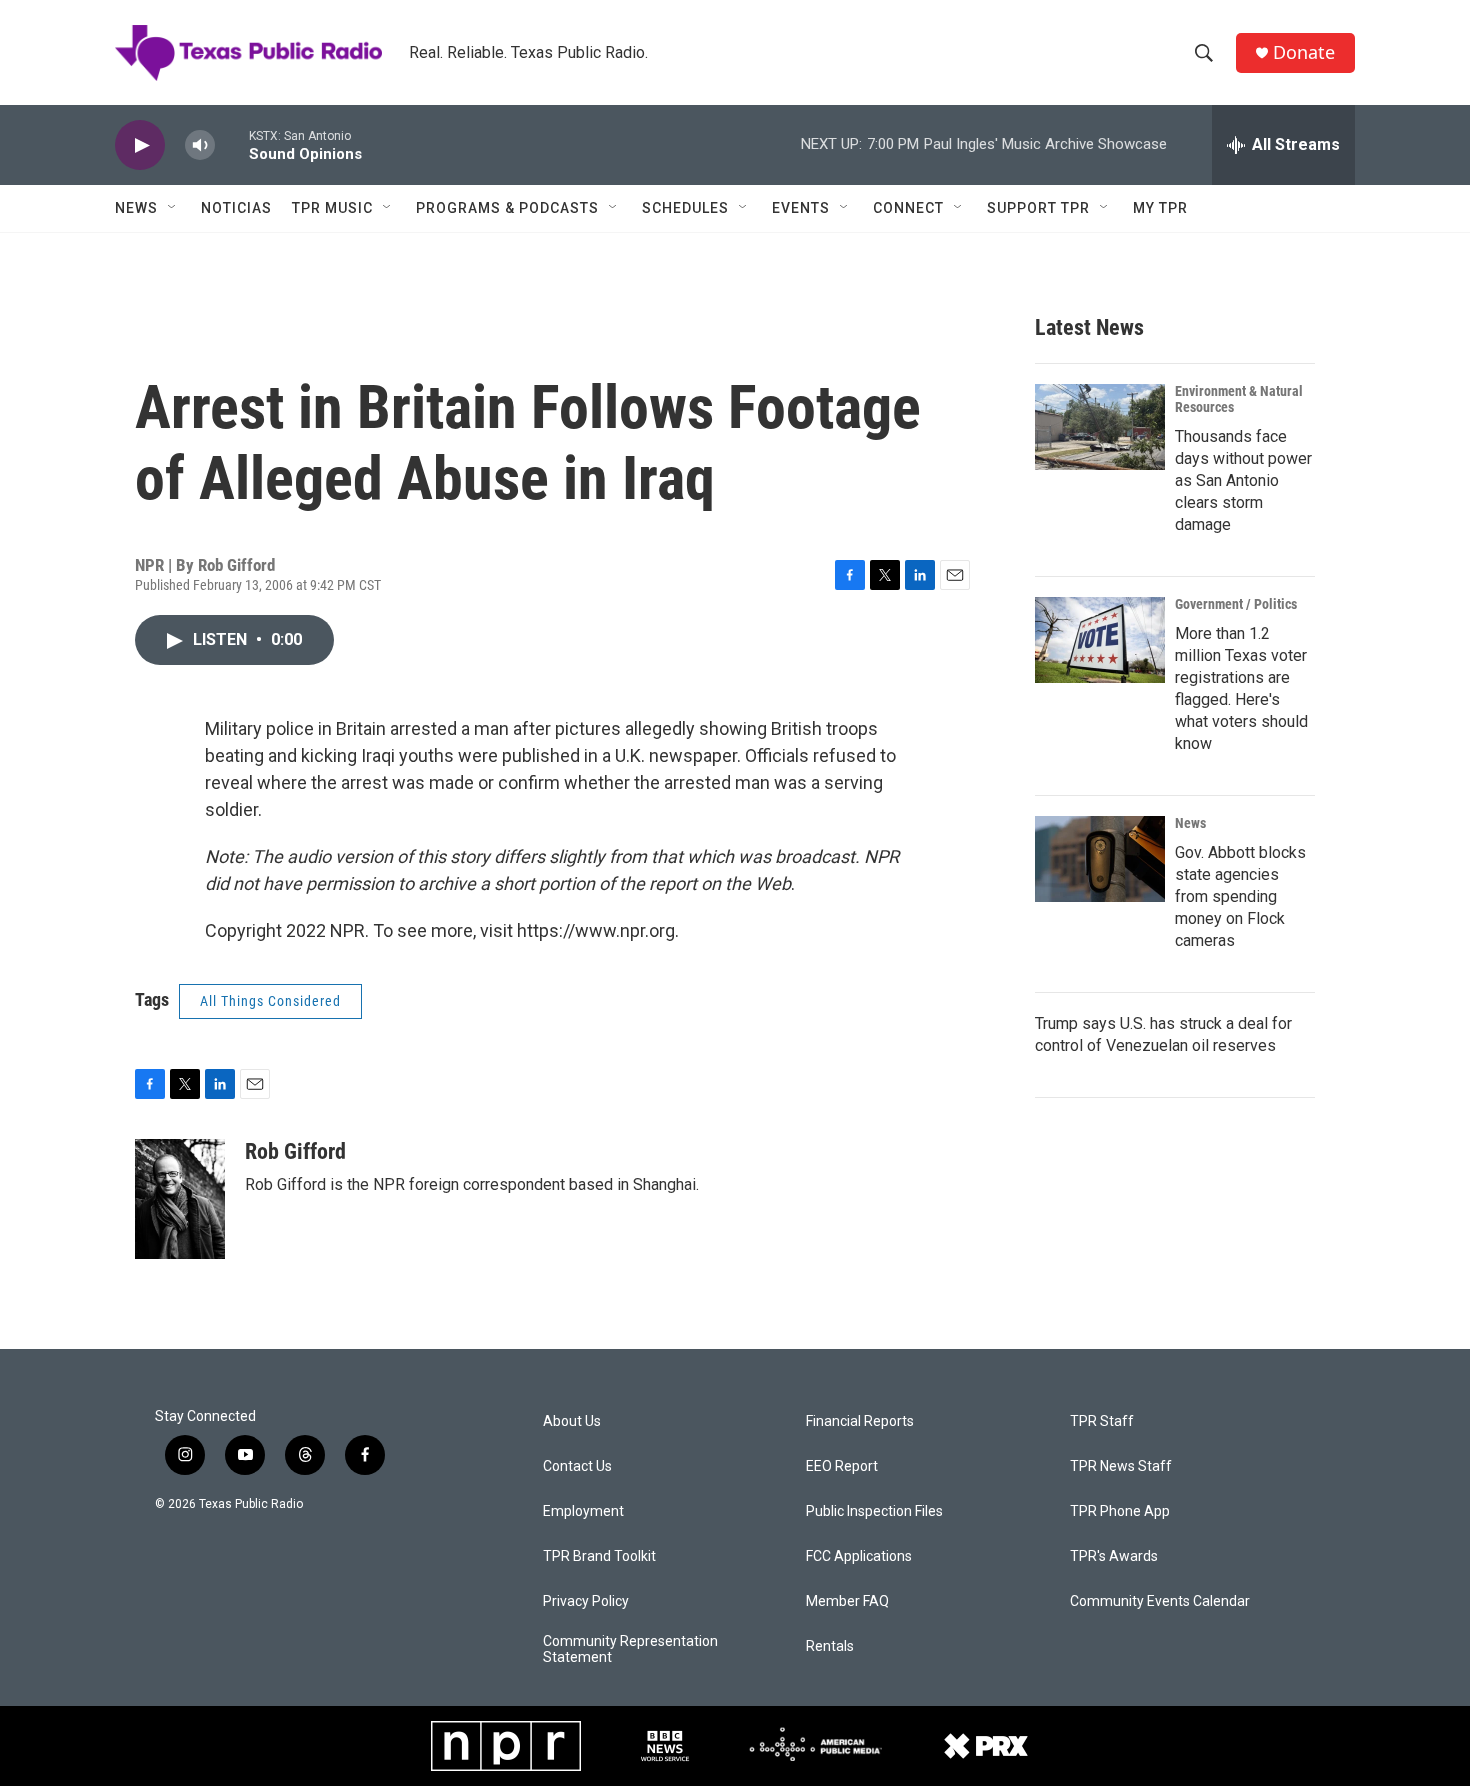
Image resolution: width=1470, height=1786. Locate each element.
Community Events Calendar (1160, 1601)
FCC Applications (859, 1556)
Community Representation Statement (630, 1649)
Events (801, 208)
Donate (1304, 52)
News (136, 208)
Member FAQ (847, 1601)
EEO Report (842, 1466)
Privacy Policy (586, 1601)
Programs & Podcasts (507, 208)
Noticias (236, 208)
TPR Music (332, 208)
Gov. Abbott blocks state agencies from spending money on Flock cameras (1240, 896)
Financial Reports (860, 1421)
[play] (140, 145)
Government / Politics (1236, 604)
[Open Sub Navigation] (173, 208)
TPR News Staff (1121, 1466)
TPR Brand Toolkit (599, 1556)
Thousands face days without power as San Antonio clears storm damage (1243, 480)
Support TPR (1038, 208)
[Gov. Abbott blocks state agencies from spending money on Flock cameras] (1100, 859)
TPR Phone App (1120, 1511)
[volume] (200, 145)
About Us (572, 1421)
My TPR (1160, 208)
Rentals (830, 1646)
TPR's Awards (1114, 1556)
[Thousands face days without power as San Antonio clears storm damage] (1100, 427)
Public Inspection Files (874, 1511)
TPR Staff (1102, 1421)
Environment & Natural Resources (1239, 399)
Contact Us (577, 1466)
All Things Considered (270, 1001)
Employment (583, 1511)
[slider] (232, 144)
